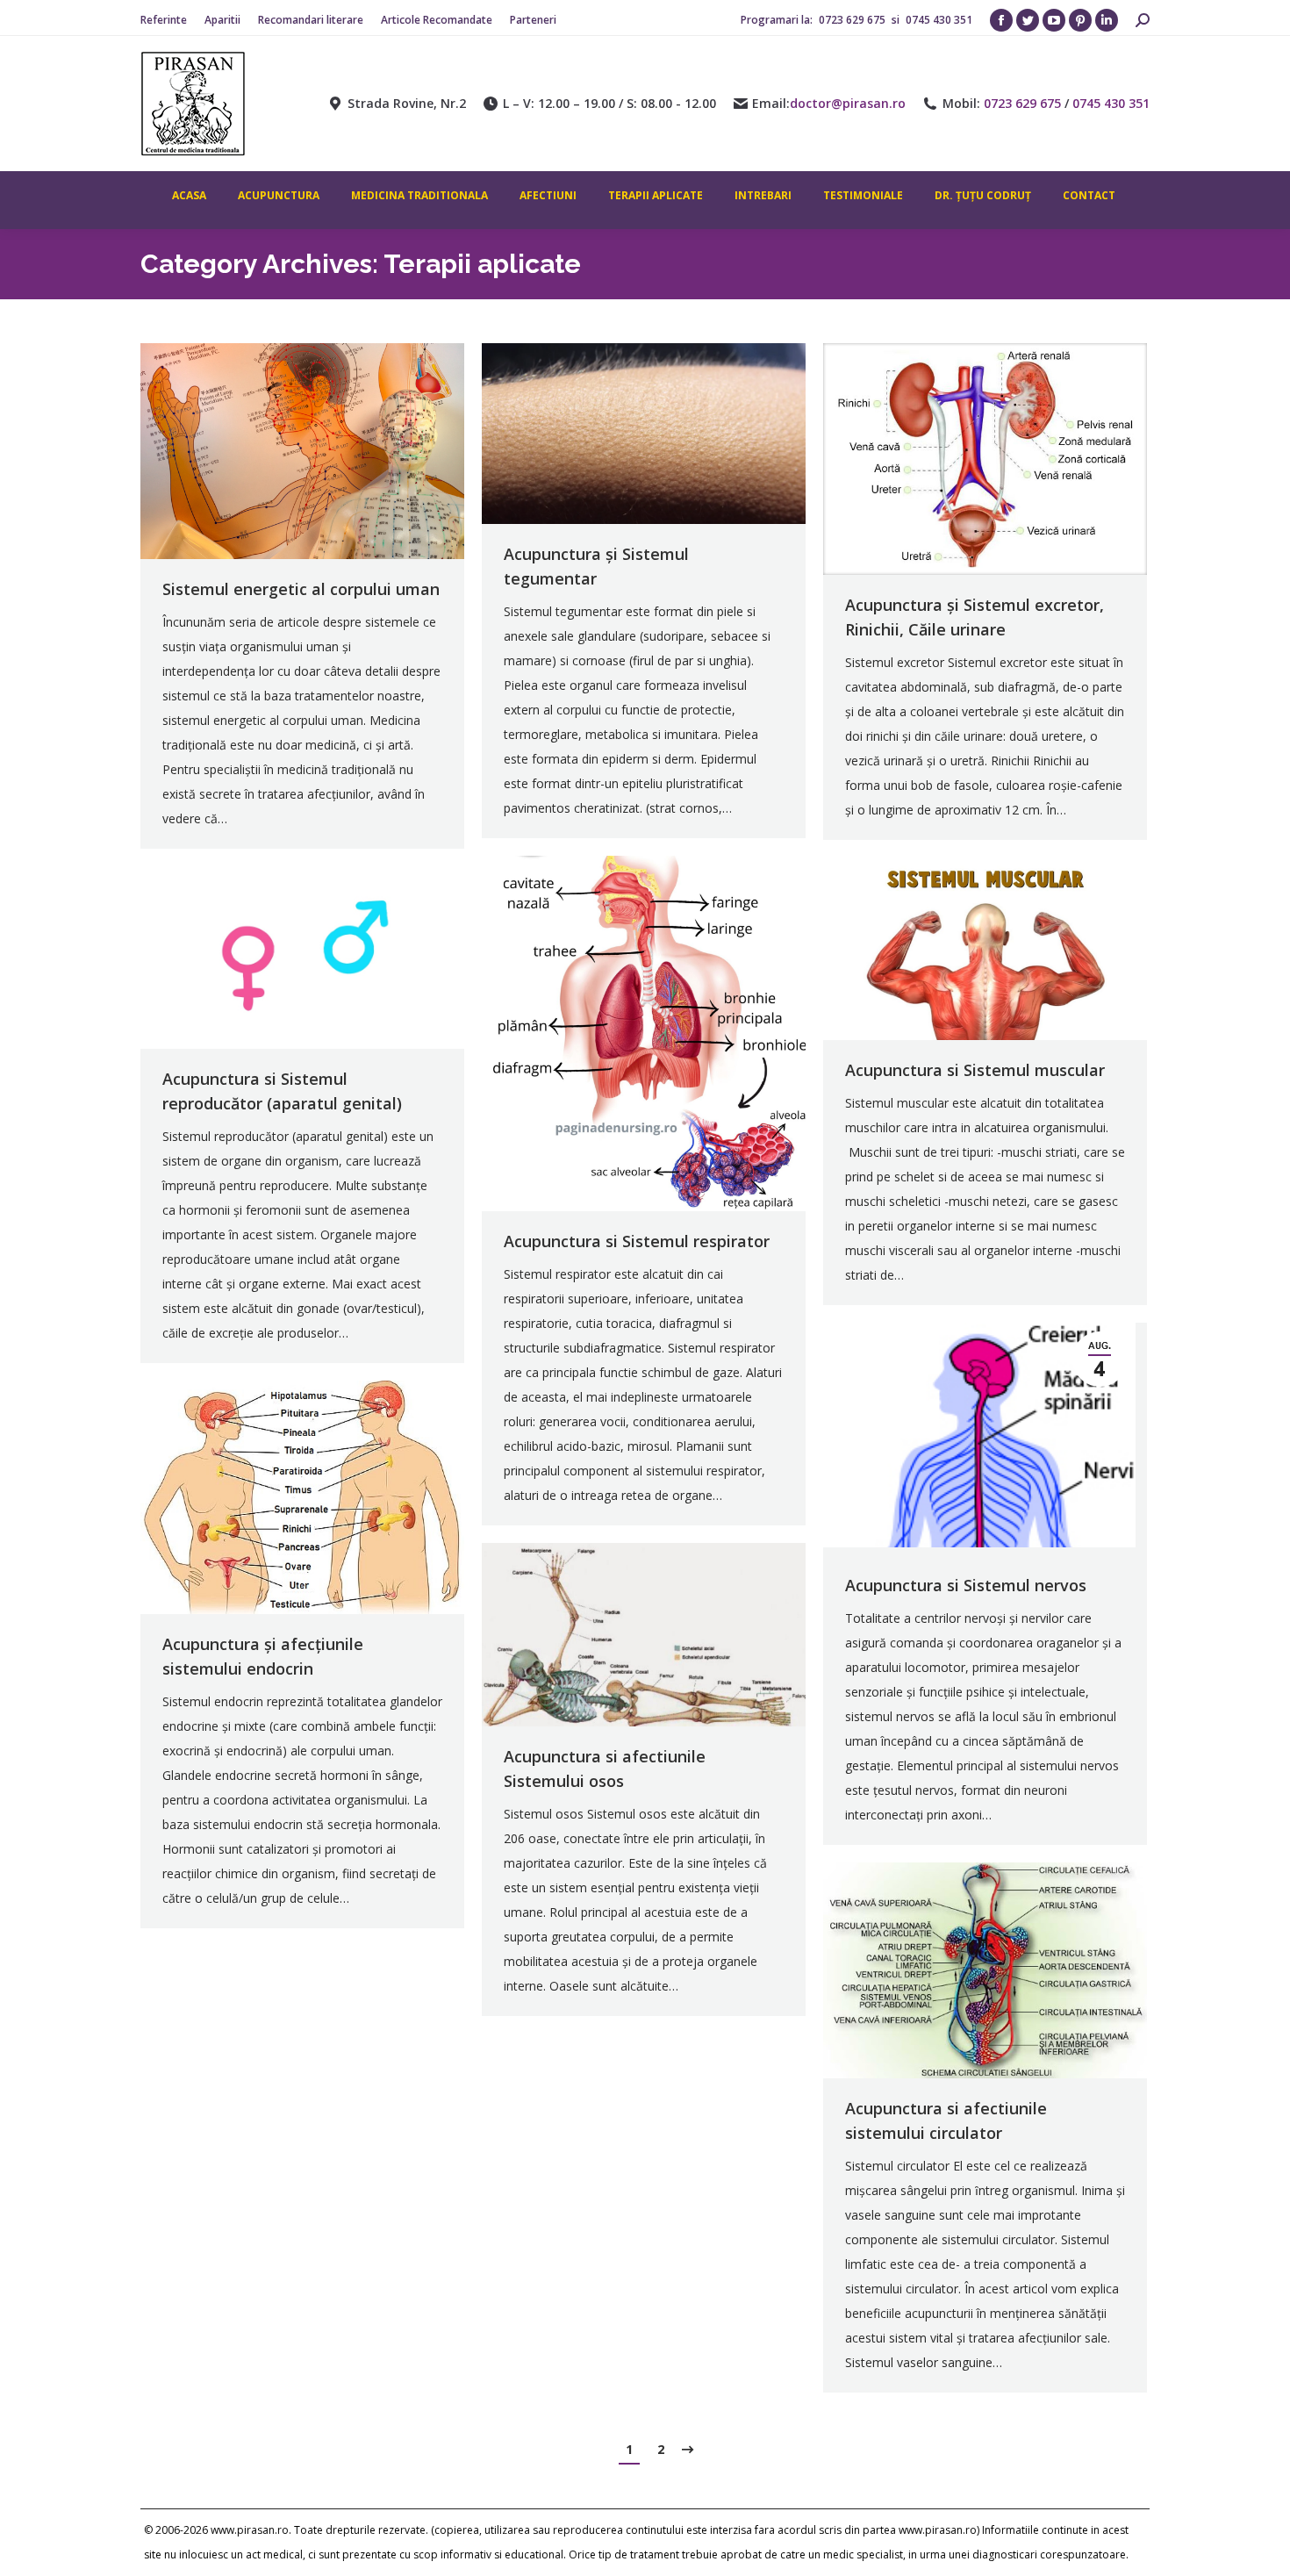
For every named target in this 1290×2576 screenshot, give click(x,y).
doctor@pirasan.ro (848, 104)
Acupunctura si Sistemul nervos (966, 1585)
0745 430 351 (939, 20)
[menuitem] (164, 20)
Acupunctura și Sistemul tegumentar (596, 566)
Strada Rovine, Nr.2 (407, 104)
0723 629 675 (853, 20)
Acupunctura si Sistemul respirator (637, 1241)
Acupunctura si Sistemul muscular (975, 1070)
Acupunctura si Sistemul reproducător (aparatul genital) (282, 1091)
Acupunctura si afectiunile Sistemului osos (605, 1769)
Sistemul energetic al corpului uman (301, 589)
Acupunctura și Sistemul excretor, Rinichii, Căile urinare (975, 617)
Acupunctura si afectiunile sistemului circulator (946, 2120)
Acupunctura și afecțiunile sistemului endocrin (263, 1656)
